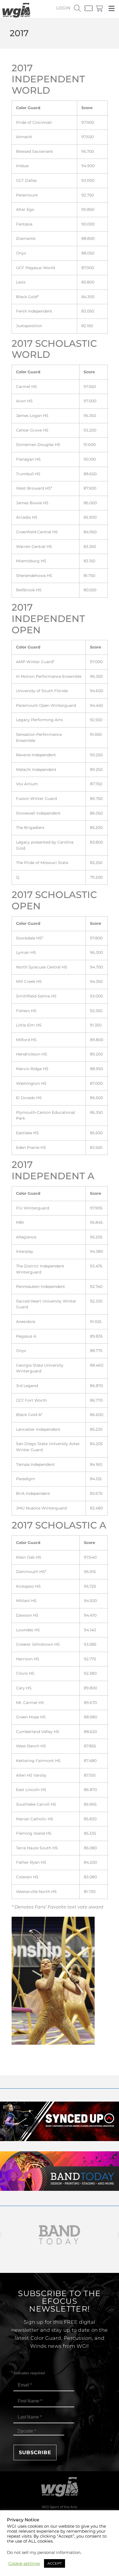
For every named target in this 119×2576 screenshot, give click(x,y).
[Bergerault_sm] (59, 2235)
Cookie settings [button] (24, 2564)
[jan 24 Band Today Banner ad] (59, 2189)
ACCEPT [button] (55, 2563)
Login (63, 8)
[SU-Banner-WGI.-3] (59, 2140)
